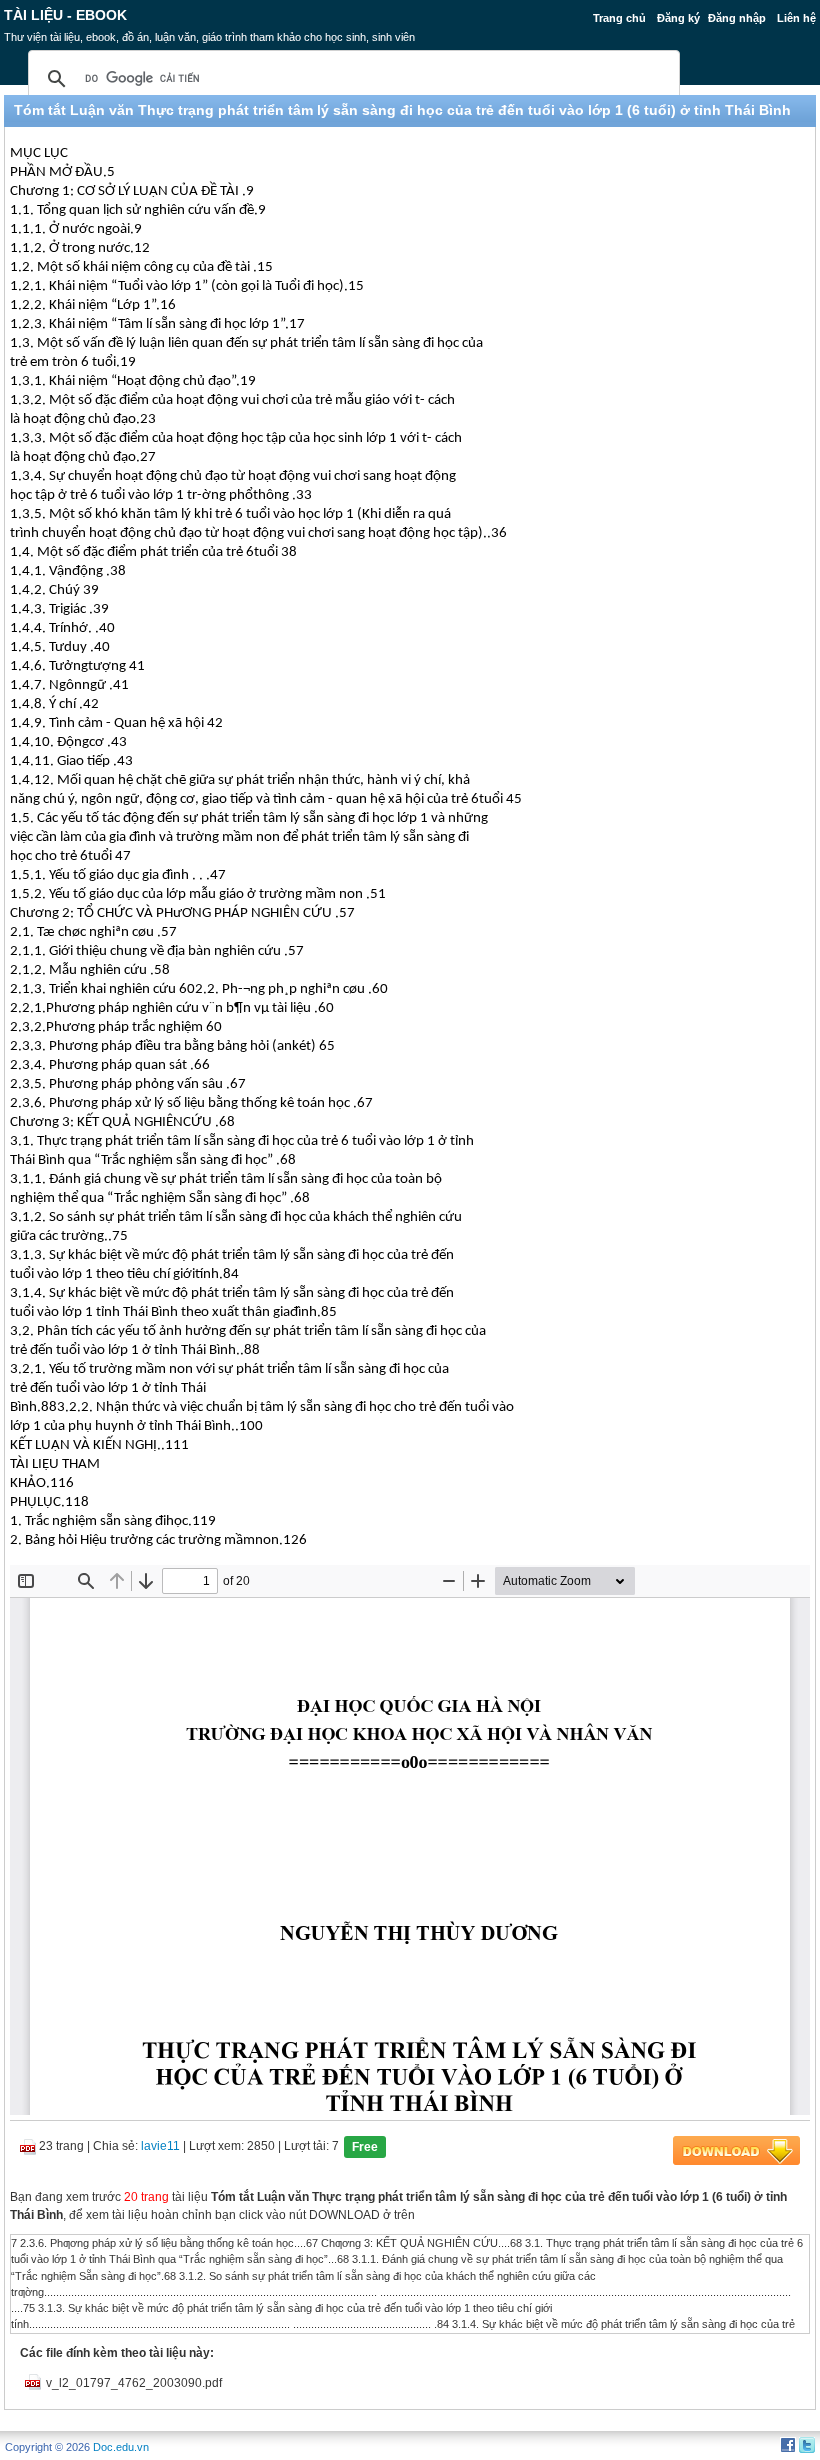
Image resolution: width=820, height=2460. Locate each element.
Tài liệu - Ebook (65, 15)
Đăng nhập (737, 18)
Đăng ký (678, 18)
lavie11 (160, 2146)
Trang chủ (619, 18)
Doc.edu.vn (121, 2447)
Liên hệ (796, 18)
